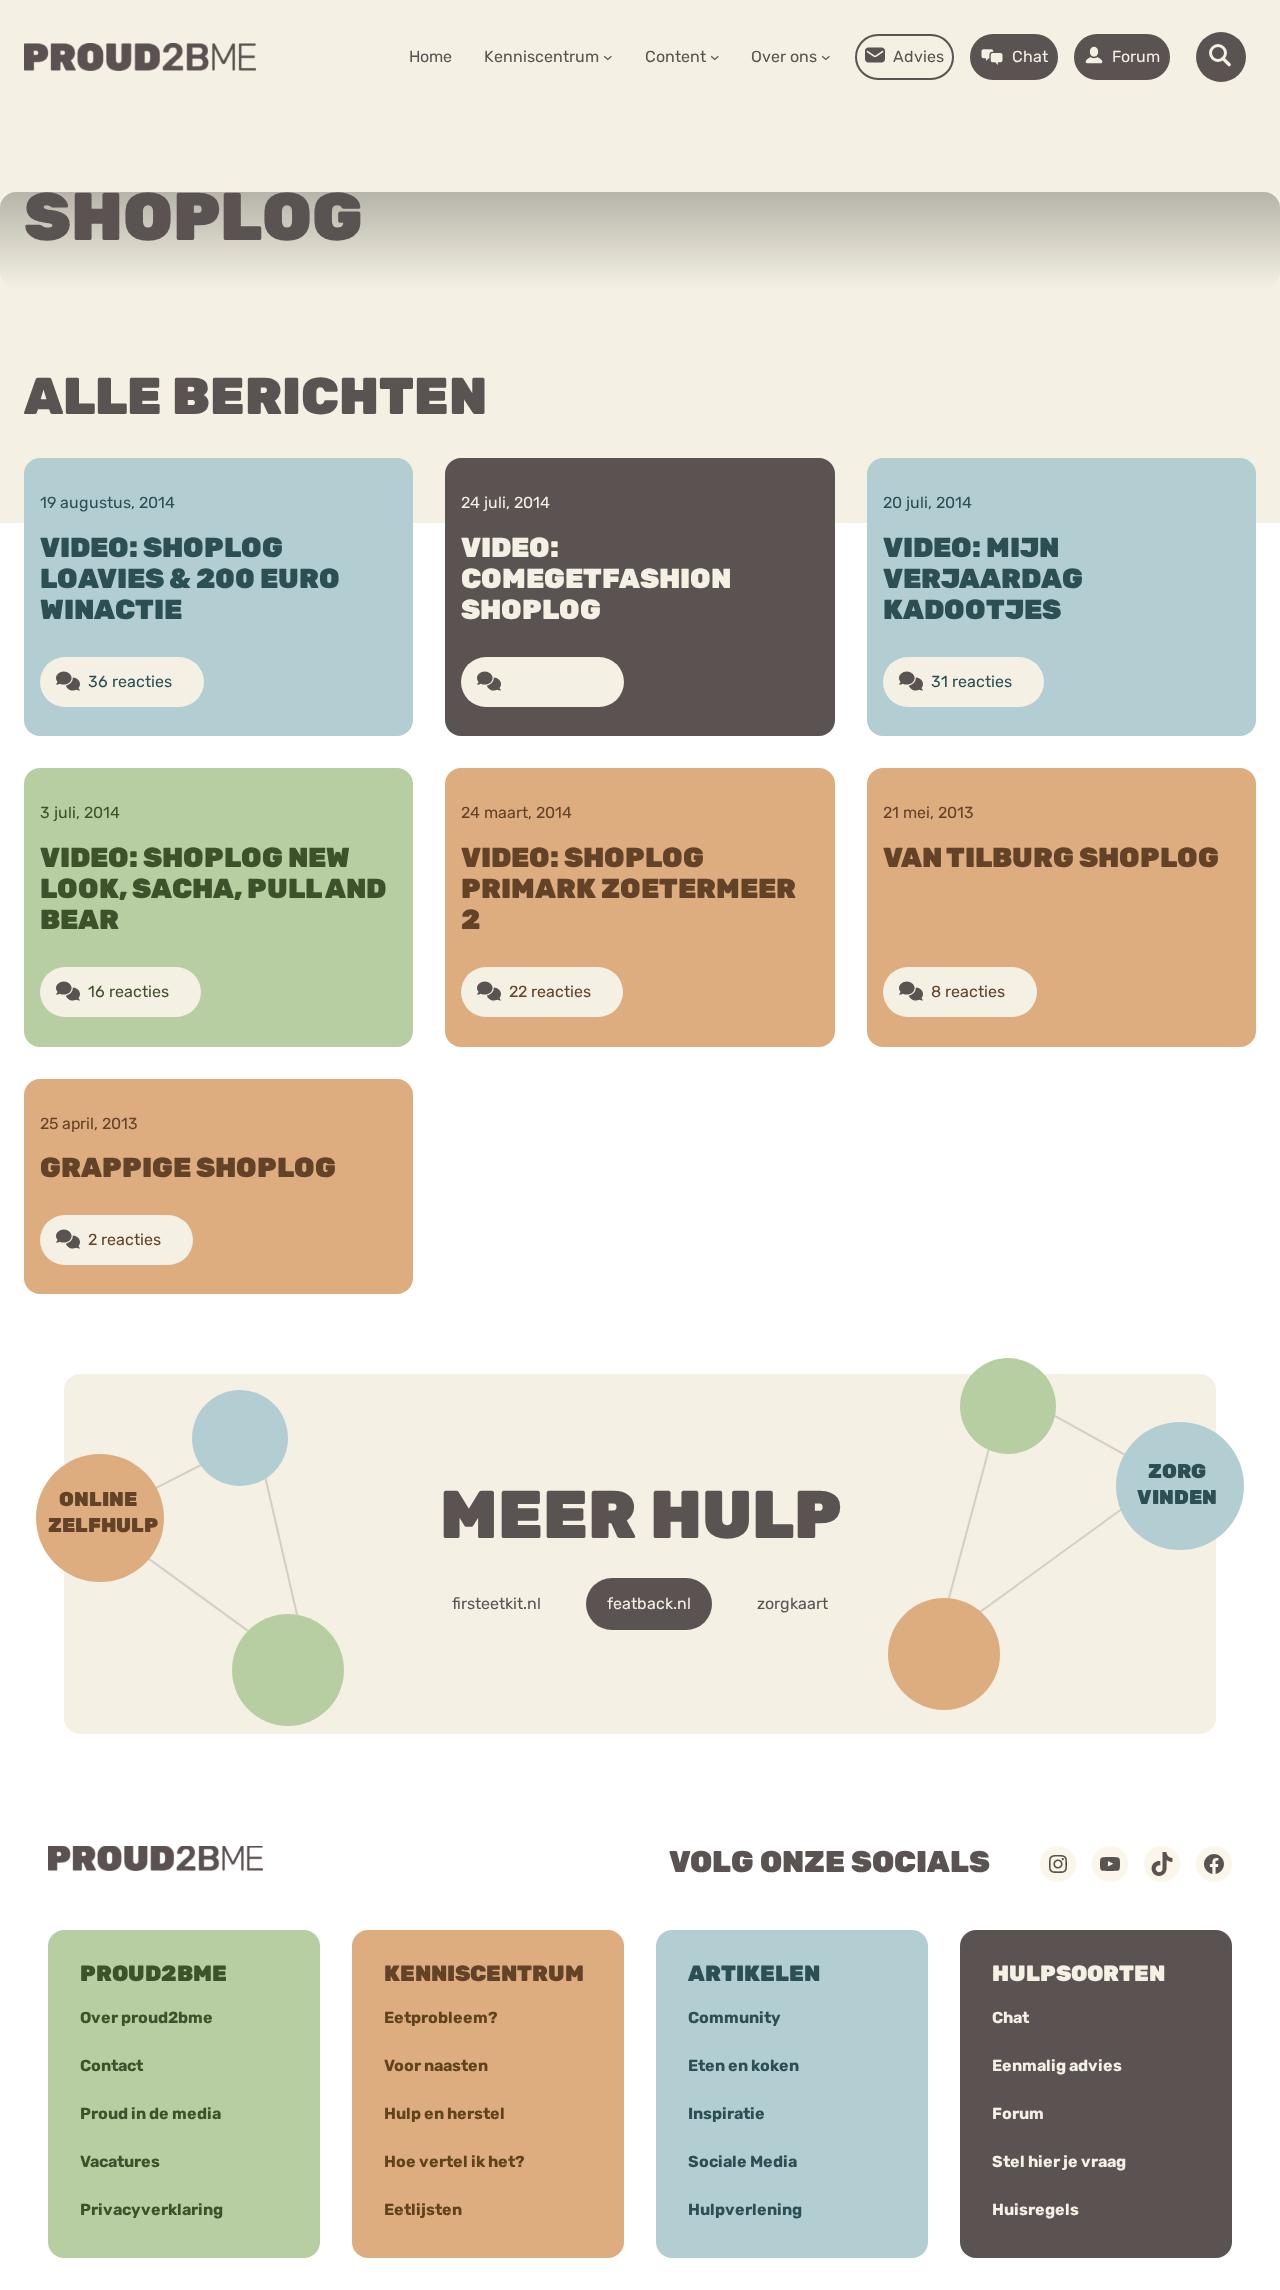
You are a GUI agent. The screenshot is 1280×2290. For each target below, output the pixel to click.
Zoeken (792, 120)
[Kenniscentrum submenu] (608, 57)
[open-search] (1221, 57)
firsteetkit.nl (496, 1603)
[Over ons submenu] (826, 57)
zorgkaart (792, 1603)
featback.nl (649, 1603)
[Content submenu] (715, 57)
